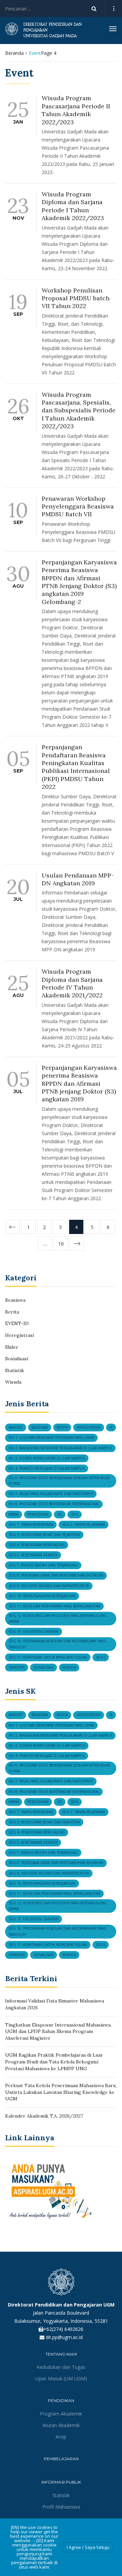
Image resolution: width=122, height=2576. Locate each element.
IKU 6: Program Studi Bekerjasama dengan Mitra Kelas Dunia (59, 1481)
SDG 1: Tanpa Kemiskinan (31, 1524)
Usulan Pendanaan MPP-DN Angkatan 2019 (78, 879)
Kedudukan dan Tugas (61, 2367)
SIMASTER (17, 1667)
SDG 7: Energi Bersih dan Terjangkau (43, 1565)
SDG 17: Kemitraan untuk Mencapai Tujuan (48, 1657)
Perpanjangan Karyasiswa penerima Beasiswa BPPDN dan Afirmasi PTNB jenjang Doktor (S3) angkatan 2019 (79, 1084)
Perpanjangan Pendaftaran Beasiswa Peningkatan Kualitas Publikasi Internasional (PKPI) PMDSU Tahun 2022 (76, 767)
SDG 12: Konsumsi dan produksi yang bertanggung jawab (58, 1618)
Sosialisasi (17, 1359)
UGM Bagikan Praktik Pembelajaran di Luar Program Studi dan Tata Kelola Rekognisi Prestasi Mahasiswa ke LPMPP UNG (54, 2062)
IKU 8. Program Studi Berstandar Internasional (54, 1504)
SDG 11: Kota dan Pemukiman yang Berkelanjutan (54, 1606)
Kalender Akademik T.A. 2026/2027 (44, 2116)
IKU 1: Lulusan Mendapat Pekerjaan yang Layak (51, 1437)
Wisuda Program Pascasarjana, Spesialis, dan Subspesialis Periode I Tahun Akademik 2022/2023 (79, 410)
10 (61, 1244)
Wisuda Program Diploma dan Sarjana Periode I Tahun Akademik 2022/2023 (73, 206)
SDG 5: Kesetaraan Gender (33, 1555)
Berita (12, 1312)
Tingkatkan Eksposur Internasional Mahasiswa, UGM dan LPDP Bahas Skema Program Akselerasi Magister (58, 2031)
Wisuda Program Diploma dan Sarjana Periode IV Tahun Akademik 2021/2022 (72, 983)
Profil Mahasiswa (61, 2507)
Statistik (15, 1370)
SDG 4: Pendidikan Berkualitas (37, 1545)
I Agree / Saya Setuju (88, 2547)
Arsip (61, 2437)
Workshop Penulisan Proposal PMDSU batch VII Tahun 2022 (76, 298)
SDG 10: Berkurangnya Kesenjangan (42, 1596)
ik (111, 1427)
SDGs (101, 1657)
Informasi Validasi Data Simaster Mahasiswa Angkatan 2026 (55, 2004)
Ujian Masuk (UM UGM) (61, 2378)
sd (60, 1514)
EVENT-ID (17, 1323)
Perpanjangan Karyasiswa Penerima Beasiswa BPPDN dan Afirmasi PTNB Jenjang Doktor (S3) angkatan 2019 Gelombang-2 (79, 582)
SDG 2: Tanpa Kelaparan (84, 1524)
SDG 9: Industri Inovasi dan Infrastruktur (49, 1586)
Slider (12, 1347)
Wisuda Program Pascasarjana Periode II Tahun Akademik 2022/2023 (76, 110)
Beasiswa (15, 1300)
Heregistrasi (19, 1335)
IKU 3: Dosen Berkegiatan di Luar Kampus (47, 1458)
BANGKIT (16, 1427)
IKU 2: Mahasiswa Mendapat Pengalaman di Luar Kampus (60, 1448)
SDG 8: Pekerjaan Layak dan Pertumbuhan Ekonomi (56, 1575)
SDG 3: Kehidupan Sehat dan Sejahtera (44, 1535)
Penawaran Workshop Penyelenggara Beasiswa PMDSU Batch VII (78, 506)
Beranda (14, 53)
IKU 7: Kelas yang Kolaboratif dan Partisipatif (51, 1494)
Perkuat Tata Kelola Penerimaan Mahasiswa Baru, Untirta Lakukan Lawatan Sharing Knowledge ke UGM (61, 2092)
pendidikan (38, 1514)
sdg (75, 1514)
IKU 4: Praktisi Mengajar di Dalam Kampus (47, 1468)
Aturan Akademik (61, 2425)
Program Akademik (61, 2414)
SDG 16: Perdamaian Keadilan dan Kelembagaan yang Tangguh (57, 1644)
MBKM (14, 1514)
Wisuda (13, 1382)
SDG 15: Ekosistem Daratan (34, 1631)
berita (62, 1427)
